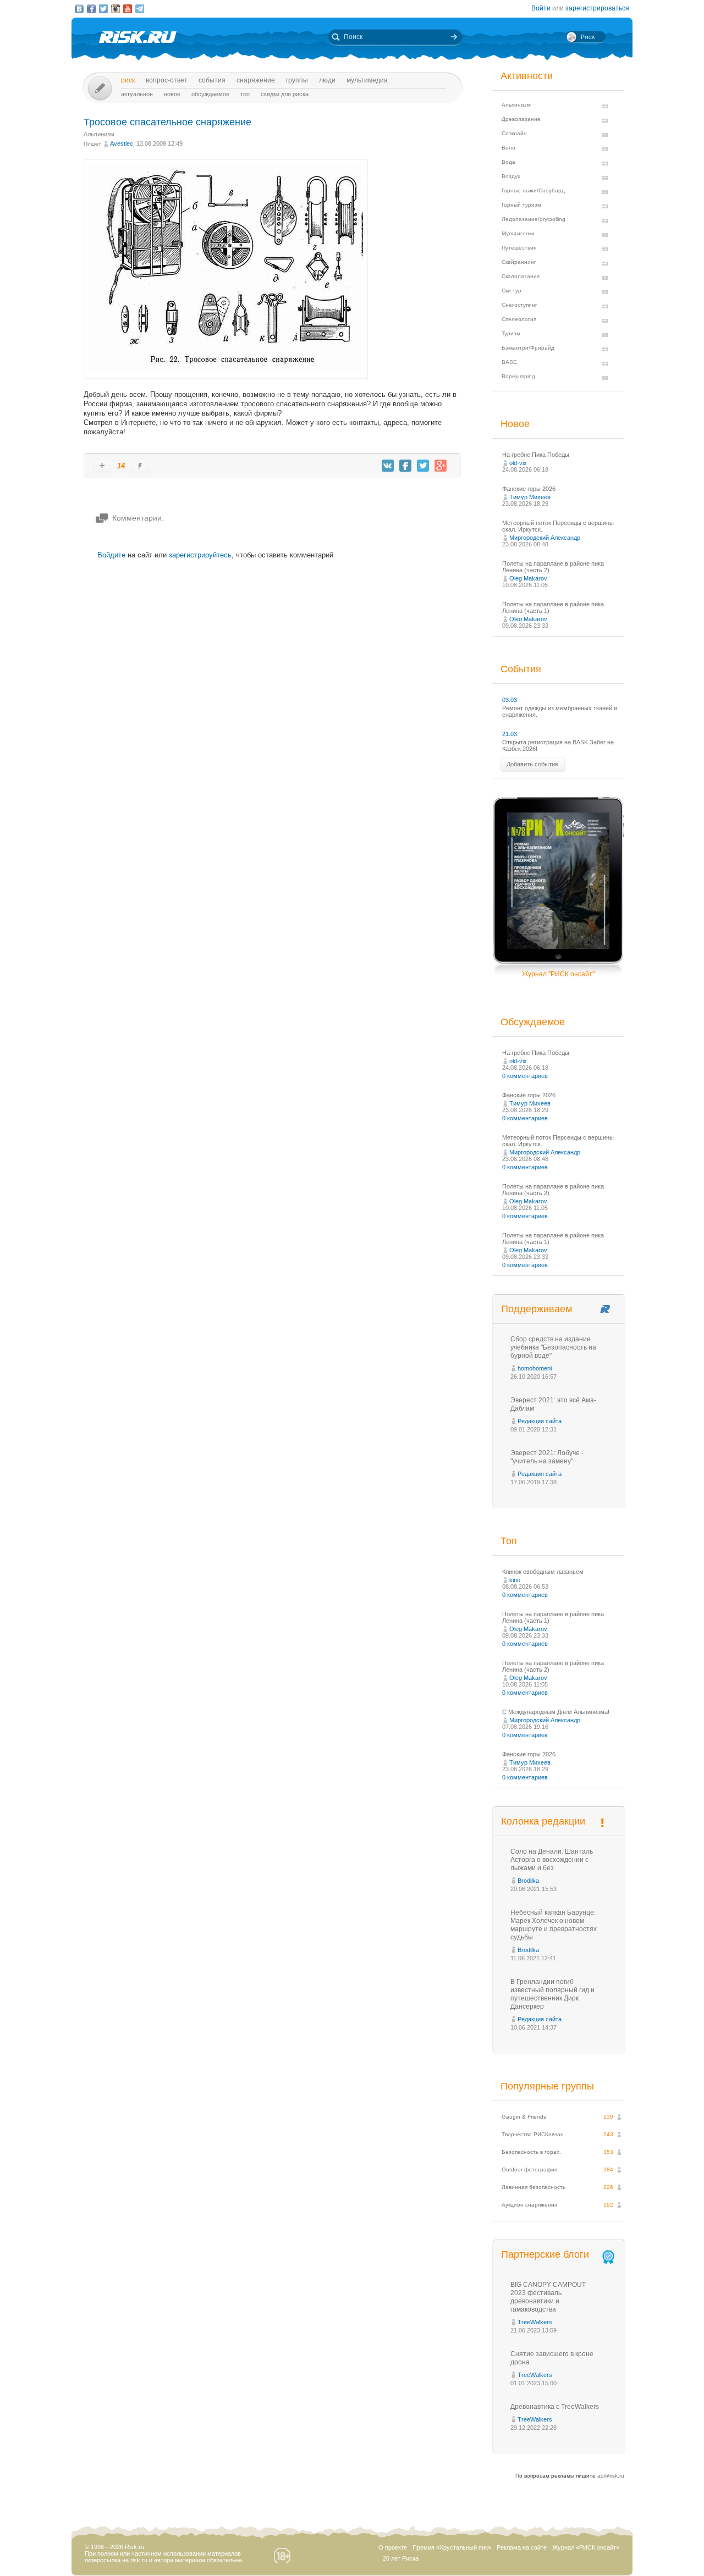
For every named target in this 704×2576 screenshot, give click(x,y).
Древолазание (521, 119)
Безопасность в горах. (531, 2152)
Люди (327, 80)
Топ (245, 94)
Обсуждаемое (210, 94)
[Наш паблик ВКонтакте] (79, 9)
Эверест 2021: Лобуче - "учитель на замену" (547, 1457)
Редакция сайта (540, 1421)
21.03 (510, 734)
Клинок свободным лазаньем (543, 1572)
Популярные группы (547, 2086)
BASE (509, 362)
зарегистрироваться (597, 8)
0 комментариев (525, 1076)
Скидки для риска (285, 94)
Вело (508, 148)
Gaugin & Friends (524, 2117)
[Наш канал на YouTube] (128, 9)
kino (515, 1580)
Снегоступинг (519, 305)
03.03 (510, 700)
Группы (297, 80)
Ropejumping (518, 376)
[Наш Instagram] (116, 9)
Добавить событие (532, 764)
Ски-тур (512, 291)
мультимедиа (367, 80)
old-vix (518, 463)
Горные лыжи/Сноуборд (533, 190)
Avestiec (122, 143)
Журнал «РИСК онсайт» (586, 2547)
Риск (128, 80)
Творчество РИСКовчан (533, 2134)
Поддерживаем (537, 1309)
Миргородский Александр (545, 538)
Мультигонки (518, 233)
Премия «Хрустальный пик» (452, 2547)
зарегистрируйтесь (200, 555)
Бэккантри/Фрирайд (528, 348)
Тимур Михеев (530, 497)
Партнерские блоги (545, 2254)
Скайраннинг (519, 262)
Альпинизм (99, 134)
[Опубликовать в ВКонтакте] (388, 466)
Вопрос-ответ (167, 80)
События (212, 80)
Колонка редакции (543, 1821)
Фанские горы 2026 (529, 489)
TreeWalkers (535, 2322)
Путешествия (519, 248)
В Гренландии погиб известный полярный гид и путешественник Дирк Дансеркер (552, 1994)
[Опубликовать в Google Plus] (441, 466)
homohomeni (535, 1368)
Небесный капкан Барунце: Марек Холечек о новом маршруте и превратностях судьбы (554, 1925)
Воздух (511, 176)
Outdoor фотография (529, 2169)
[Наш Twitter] (103, 9)
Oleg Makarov (528, 578)
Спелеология (519, 319)
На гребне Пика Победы (536, 455)
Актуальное (137, 94)
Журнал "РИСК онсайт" (558, 974)
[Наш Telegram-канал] (140, 9)
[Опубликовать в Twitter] (423, 466)
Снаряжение (256, 80)
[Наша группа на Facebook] (91, 9)
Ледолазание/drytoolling (533, 219)
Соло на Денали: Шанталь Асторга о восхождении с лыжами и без (552, 1860)
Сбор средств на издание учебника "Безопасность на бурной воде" (553, 1347)
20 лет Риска (401, 2558)
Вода (508, 162)
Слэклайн (514, 133)
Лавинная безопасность (533, 2187)
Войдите (111, 555)
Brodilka (528, 1881)
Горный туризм (521, 205)
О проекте (393, 2547)
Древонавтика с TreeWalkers (555, 2407)
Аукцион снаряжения (529, 2205)
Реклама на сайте (522, 2547)
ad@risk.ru (611, 2476)
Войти (541, 8)
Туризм (511, 333)
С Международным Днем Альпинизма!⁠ (556, 1712)
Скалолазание (521, 276)
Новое (172, 94)
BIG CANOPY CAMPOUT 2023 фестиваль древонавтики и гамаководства (548, 2297)
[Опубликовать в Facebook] (405, 466)
